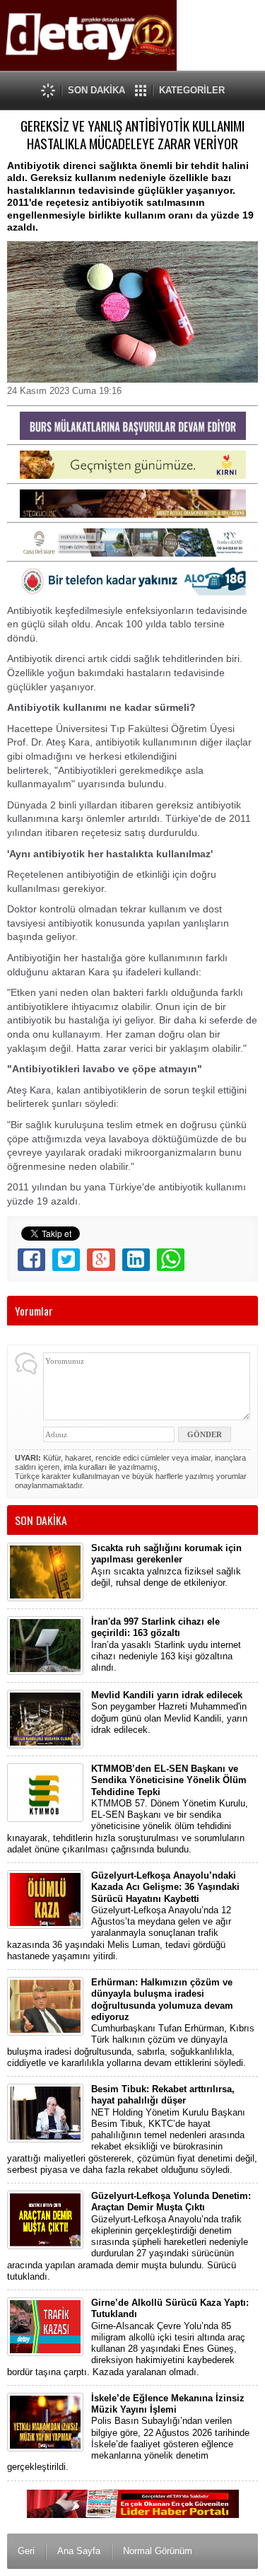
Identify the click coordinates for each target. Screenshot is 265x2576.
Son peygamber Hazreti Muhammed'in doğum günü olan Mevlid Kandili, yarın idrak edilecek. (169, 1712)
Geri (26, 2551)
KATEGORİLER (192, 90)
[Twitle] (66, 1260)
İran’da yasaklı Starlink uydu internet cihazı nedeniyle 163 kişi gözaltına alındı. (166, 1644)
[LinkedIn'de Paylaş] (136, 1260)
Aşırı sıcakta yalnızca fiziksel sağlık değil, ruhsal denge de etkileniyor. (166, 1565)
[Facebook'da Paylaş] (31, 1260)
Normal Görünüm (158, 2551)
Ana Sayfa (79, 2551)
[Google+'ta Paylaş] (101, 1260)
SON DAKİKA (96, 90)
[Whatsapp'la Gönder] (171, 1260)
